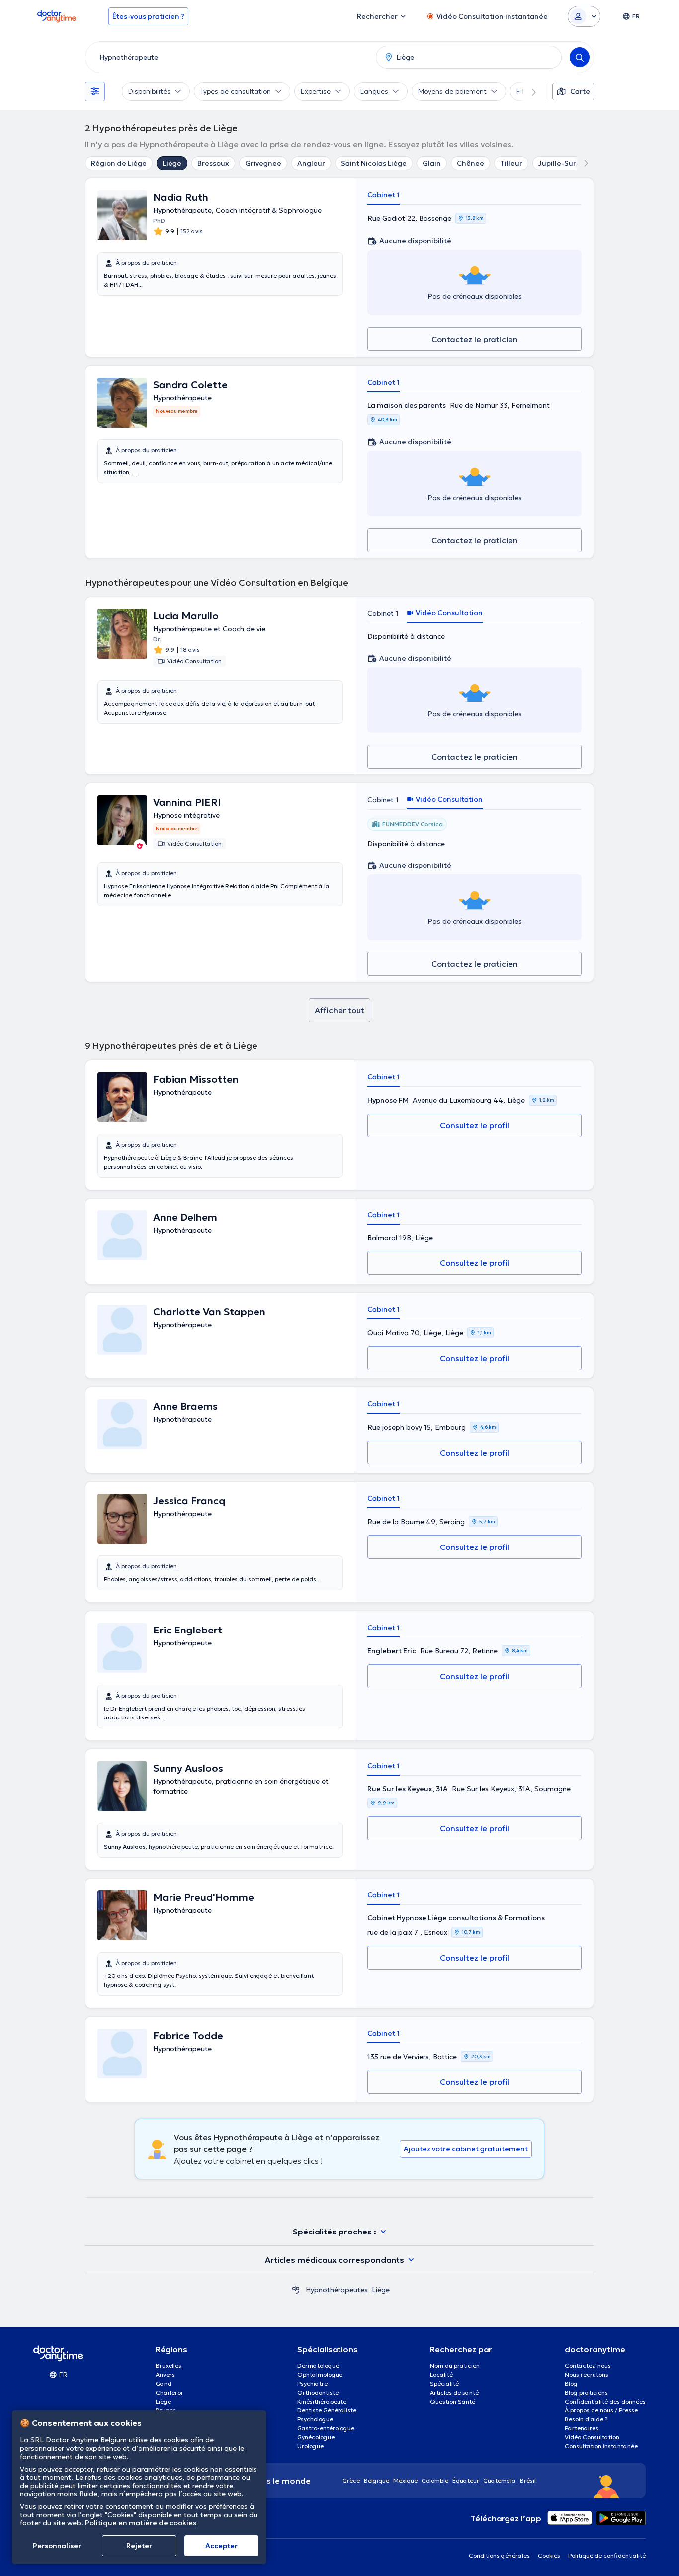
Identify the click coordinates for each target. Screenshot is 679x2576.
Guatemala (500, 2480)
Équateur (466, 2480)
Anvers (165, 2374)
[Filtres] (95, 91)
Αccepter (221, 2546)
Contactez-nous (588, 2365)
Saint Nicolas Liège (374, 163)
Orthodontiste (318, 2392)
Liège (172, 163)
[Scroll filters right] (528, 91)
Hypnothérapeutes (337, 2290)
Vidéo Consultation (592, 2437)
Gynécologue (316, 2437)
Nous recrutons (587, 2374)
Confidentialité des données (605, 2401)
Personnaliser (57, 2546)
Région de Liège (119, 163)
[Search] (580, 57)
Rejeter (139, 2546)
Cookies (549, 2555)
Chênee (470, 163)
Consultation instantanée (601, 2446)
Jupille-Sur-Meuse (570, 163)
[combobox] (229, 57)
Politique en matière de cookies (141, 2523)
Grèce (351, 2480)
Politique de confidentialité (607, 2555)
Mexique (405, 2480)
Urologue (310, 2446)
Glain (432, 163)
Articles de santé (454, 2392)
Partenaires (582, 2428)
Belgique (377, 2480)
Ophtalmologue (320, 2374)
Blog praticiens (586, 2392)
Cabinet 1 (383, 195)
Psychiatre (312, 2383)
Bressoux (213, 163)
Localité (441, 2374)
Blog (571, 2383)
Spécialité (444, 2383)
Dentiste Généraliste (327, 2410)
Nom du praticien (455, 2365)
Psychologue (315, 2419)
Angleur (311, 163)
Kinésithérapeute (322, 2401)
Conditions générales (499, 2555)
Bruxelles (169, 2365)
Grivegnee (263, 163)
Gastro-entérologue (326, 2428)
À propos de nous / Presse (601, 2410)
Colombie (435, 2480)
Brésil (528, 2480)
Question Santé (453, 2401)
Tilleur (511, 163)
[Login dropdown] (584, 16)
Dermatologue (318, 2365)
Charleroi (169, 2392)
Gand (164, 2383)
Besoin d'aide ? (586, 2419)
